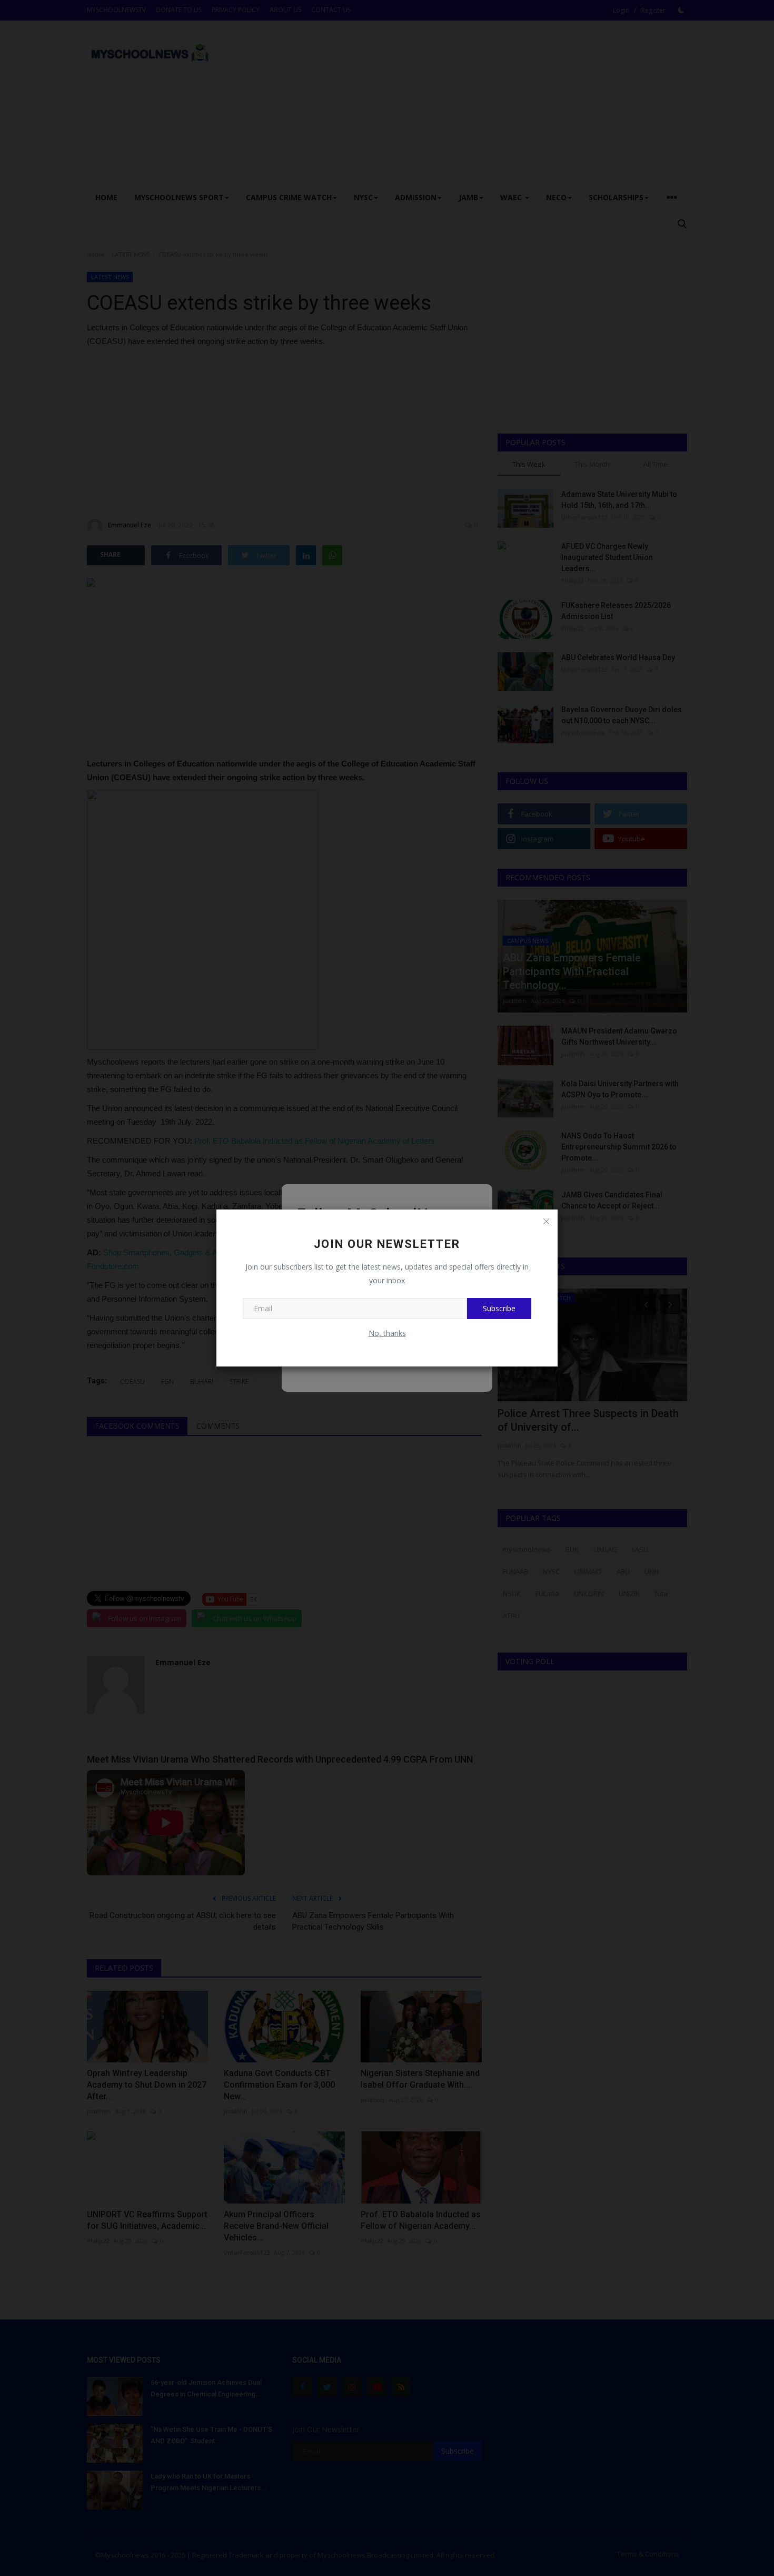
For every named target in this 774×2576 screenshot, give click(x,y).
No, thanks (387, 1333)
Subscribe (499, 1308)
